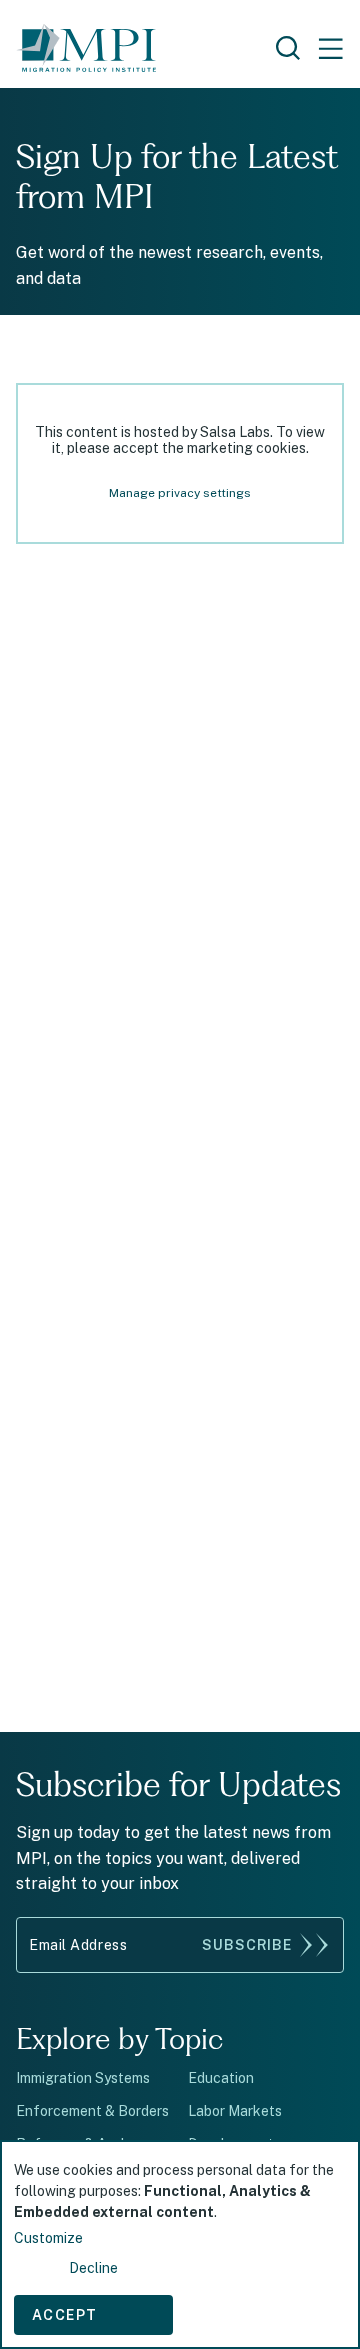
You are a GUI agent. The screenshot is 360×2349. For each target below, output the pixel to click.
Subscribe (247, 1945)
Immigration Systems (83, 2078)
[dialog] (180, 2244)
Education (221, 2078)
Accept (64, 2315)
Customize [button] (48, 2238)
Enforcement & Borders (92, 2111)
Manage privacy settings (180, 493)
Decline (93, 2268)
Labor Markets (235, 2111)
